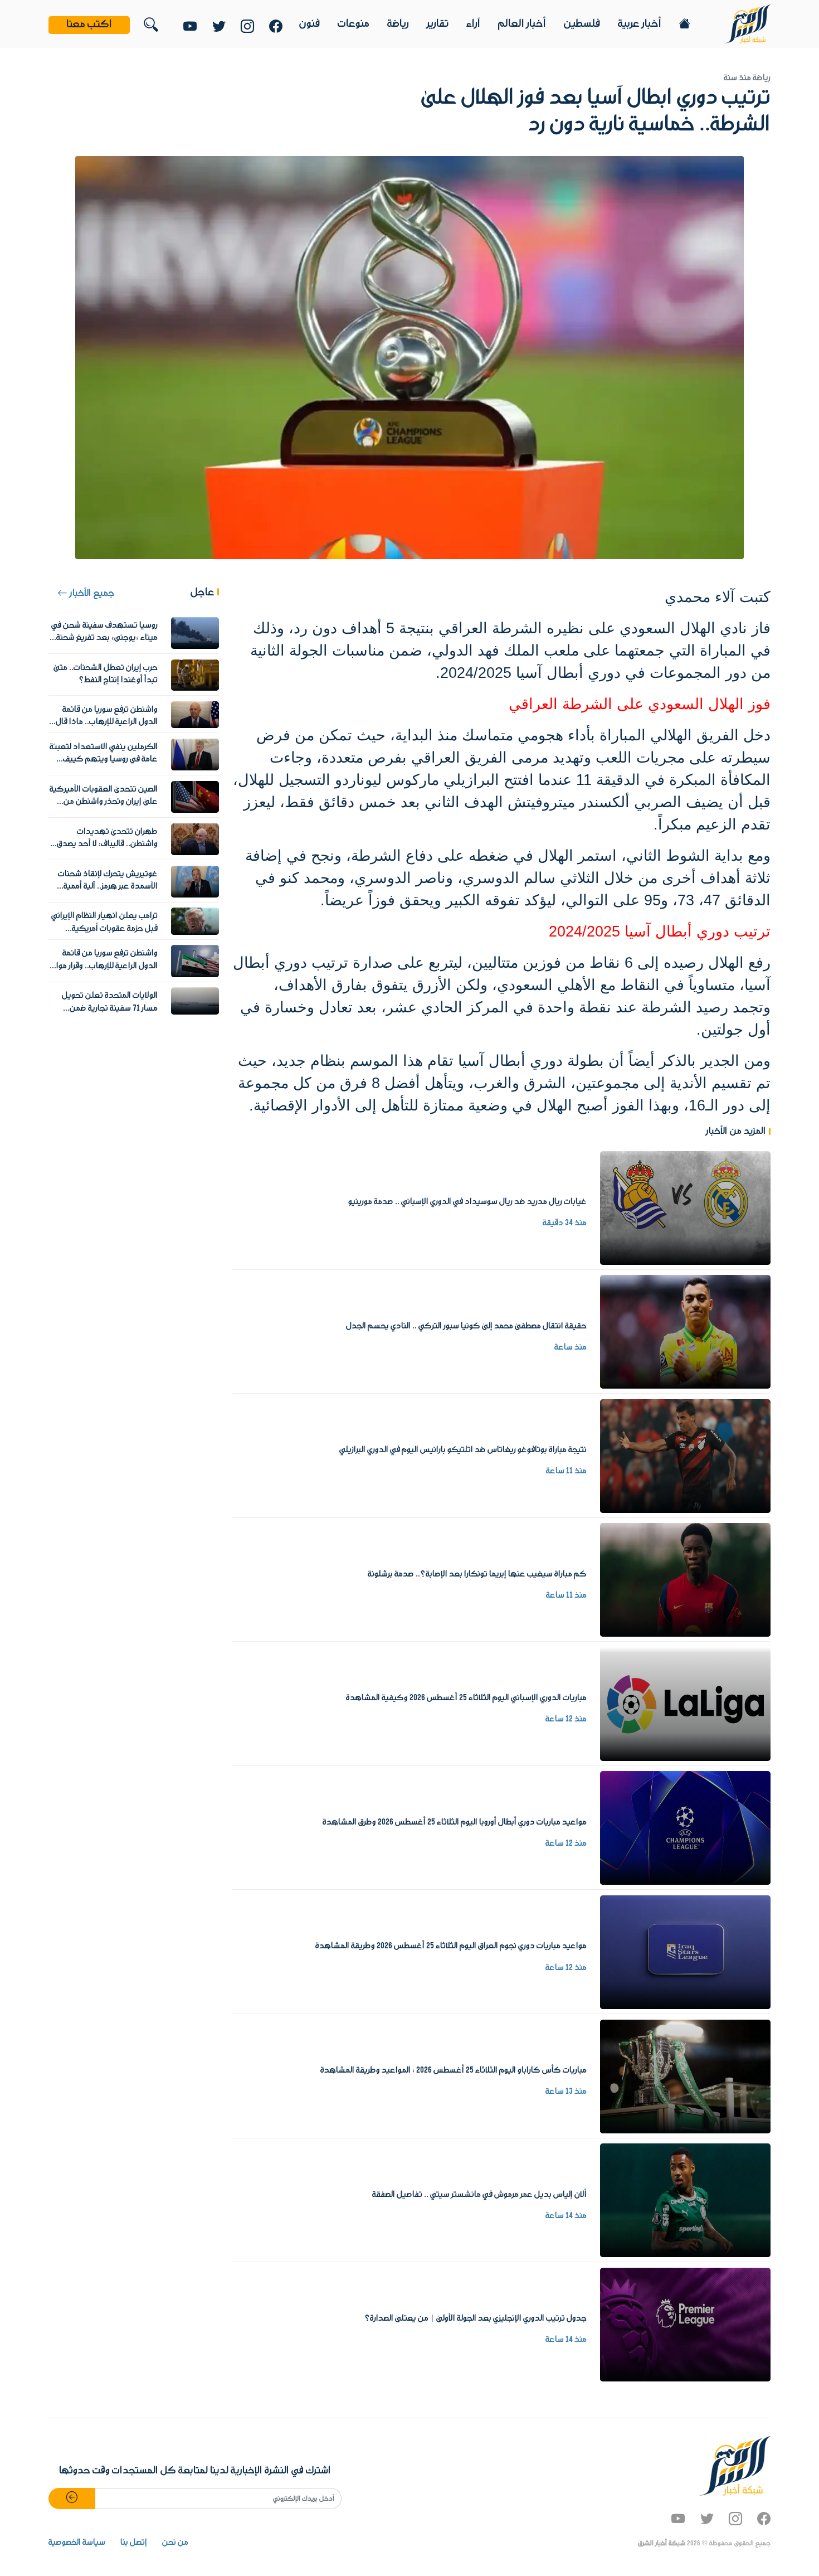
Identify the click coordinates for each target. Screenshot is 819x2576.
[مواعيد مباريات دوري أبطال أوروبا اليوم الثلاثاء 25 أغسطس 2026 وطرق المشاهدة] (685, 1828)
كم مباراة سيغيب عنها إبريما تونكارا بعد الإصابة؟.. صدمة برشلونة (477, 1574)
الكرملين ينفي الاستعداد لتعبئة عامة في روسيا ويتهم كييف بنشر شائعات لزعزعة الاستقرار (104, 760)
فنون (309, 24)
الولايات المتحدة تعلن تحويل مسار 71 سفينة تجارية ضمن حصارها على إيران (110, 1008)
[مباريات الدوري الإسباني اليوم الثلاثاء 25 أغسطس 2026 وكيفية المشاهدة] (685, 1704)
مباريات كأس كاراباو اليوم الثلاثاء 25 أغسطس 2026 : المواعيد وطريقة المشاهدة (454, 2070)
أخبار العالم (522, 24)
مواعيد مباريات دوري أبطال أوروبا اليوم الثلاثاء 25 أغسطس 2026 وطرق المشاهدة (455, 1822)
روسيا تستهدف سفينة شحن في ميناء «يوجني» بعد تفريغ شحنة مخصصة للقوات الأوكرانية (104, 638)
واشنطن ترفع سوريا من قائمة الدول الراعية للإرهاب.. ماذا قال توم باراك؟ (107, 722)
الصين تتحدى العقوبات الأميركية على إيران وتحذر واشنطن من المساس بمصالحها (104, 802)
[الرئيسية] (747, 23)
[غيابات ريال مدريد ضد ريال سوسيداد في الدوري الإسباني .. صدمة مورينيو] (685, 1207)
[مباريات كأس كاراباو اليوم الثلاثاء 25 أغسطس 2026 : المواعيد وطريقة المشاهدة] (685, 2076)
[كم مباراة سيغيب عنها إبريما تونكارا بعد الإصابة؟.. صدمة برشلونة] (685, 1580)
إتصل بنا (134, 2543)
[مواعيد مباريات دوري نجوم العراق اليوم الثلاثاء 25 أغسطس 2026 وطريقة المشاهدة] (685, 1952)
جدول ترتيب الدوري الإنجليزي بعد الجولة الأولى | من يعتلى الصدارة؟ (476, 2318)
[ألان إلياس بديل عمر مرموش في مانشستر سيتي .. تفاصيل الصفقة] (685, 2200)
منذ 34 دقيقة (565, 1223)
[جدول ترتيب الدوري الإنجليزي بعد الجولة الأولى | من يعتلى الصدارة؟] (685, 2324)
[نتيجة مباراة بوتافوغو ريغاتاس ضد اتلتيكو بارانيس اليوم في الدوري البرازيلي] (685, 1456)
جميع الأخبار (91, 593)
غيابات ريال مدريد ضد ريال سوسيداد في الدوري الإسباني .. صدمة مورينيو (467, 1202)
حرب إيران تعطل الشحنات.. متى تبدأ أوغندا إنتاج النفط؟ (106, 674)
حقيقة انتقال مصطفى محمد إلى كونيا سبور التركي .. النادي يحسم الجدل (466, 1326)
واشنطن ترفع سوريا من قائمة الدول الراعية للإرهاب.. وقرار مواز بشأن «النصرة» (106, 966)
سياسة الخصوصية (77, 2543)
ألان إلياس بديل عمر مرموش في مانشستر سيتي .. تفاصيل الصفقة (479, 2195)
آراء (473, 24)
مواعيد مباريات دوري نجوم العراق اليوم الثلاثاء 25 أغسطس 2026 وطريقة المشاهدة (451, 1946)
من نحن (175, 2543)
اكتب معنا (89, 25)
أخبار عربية (640, 24)
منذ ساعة (571, 1347)
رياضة (398, 24)
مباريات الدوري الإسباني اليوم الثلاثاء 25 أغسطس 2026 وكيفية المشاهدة (466, 1698)
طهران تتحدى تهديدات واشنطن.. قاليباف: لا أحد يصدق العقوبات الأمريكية (107, 844)
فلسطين (582, 24)
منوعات (354, 24)
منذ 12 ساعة (566, 1719)
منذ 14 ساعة (566, 2216)
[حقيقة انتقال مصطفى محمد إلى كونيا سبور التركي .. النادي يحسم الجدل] (685, 1332)
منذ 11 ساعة (566, 1471)
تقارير (438, 24)
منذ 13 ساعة (566, 2092)
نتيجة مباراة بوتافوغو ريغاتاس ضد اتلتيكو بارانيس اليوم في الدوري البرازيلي (463, 1450)
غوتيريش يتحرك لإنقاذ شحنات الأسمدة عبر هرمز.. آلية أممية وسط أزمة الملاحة (108, 887)
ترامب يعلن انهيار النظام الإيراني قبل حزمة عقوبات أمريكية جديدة (104, 928)
